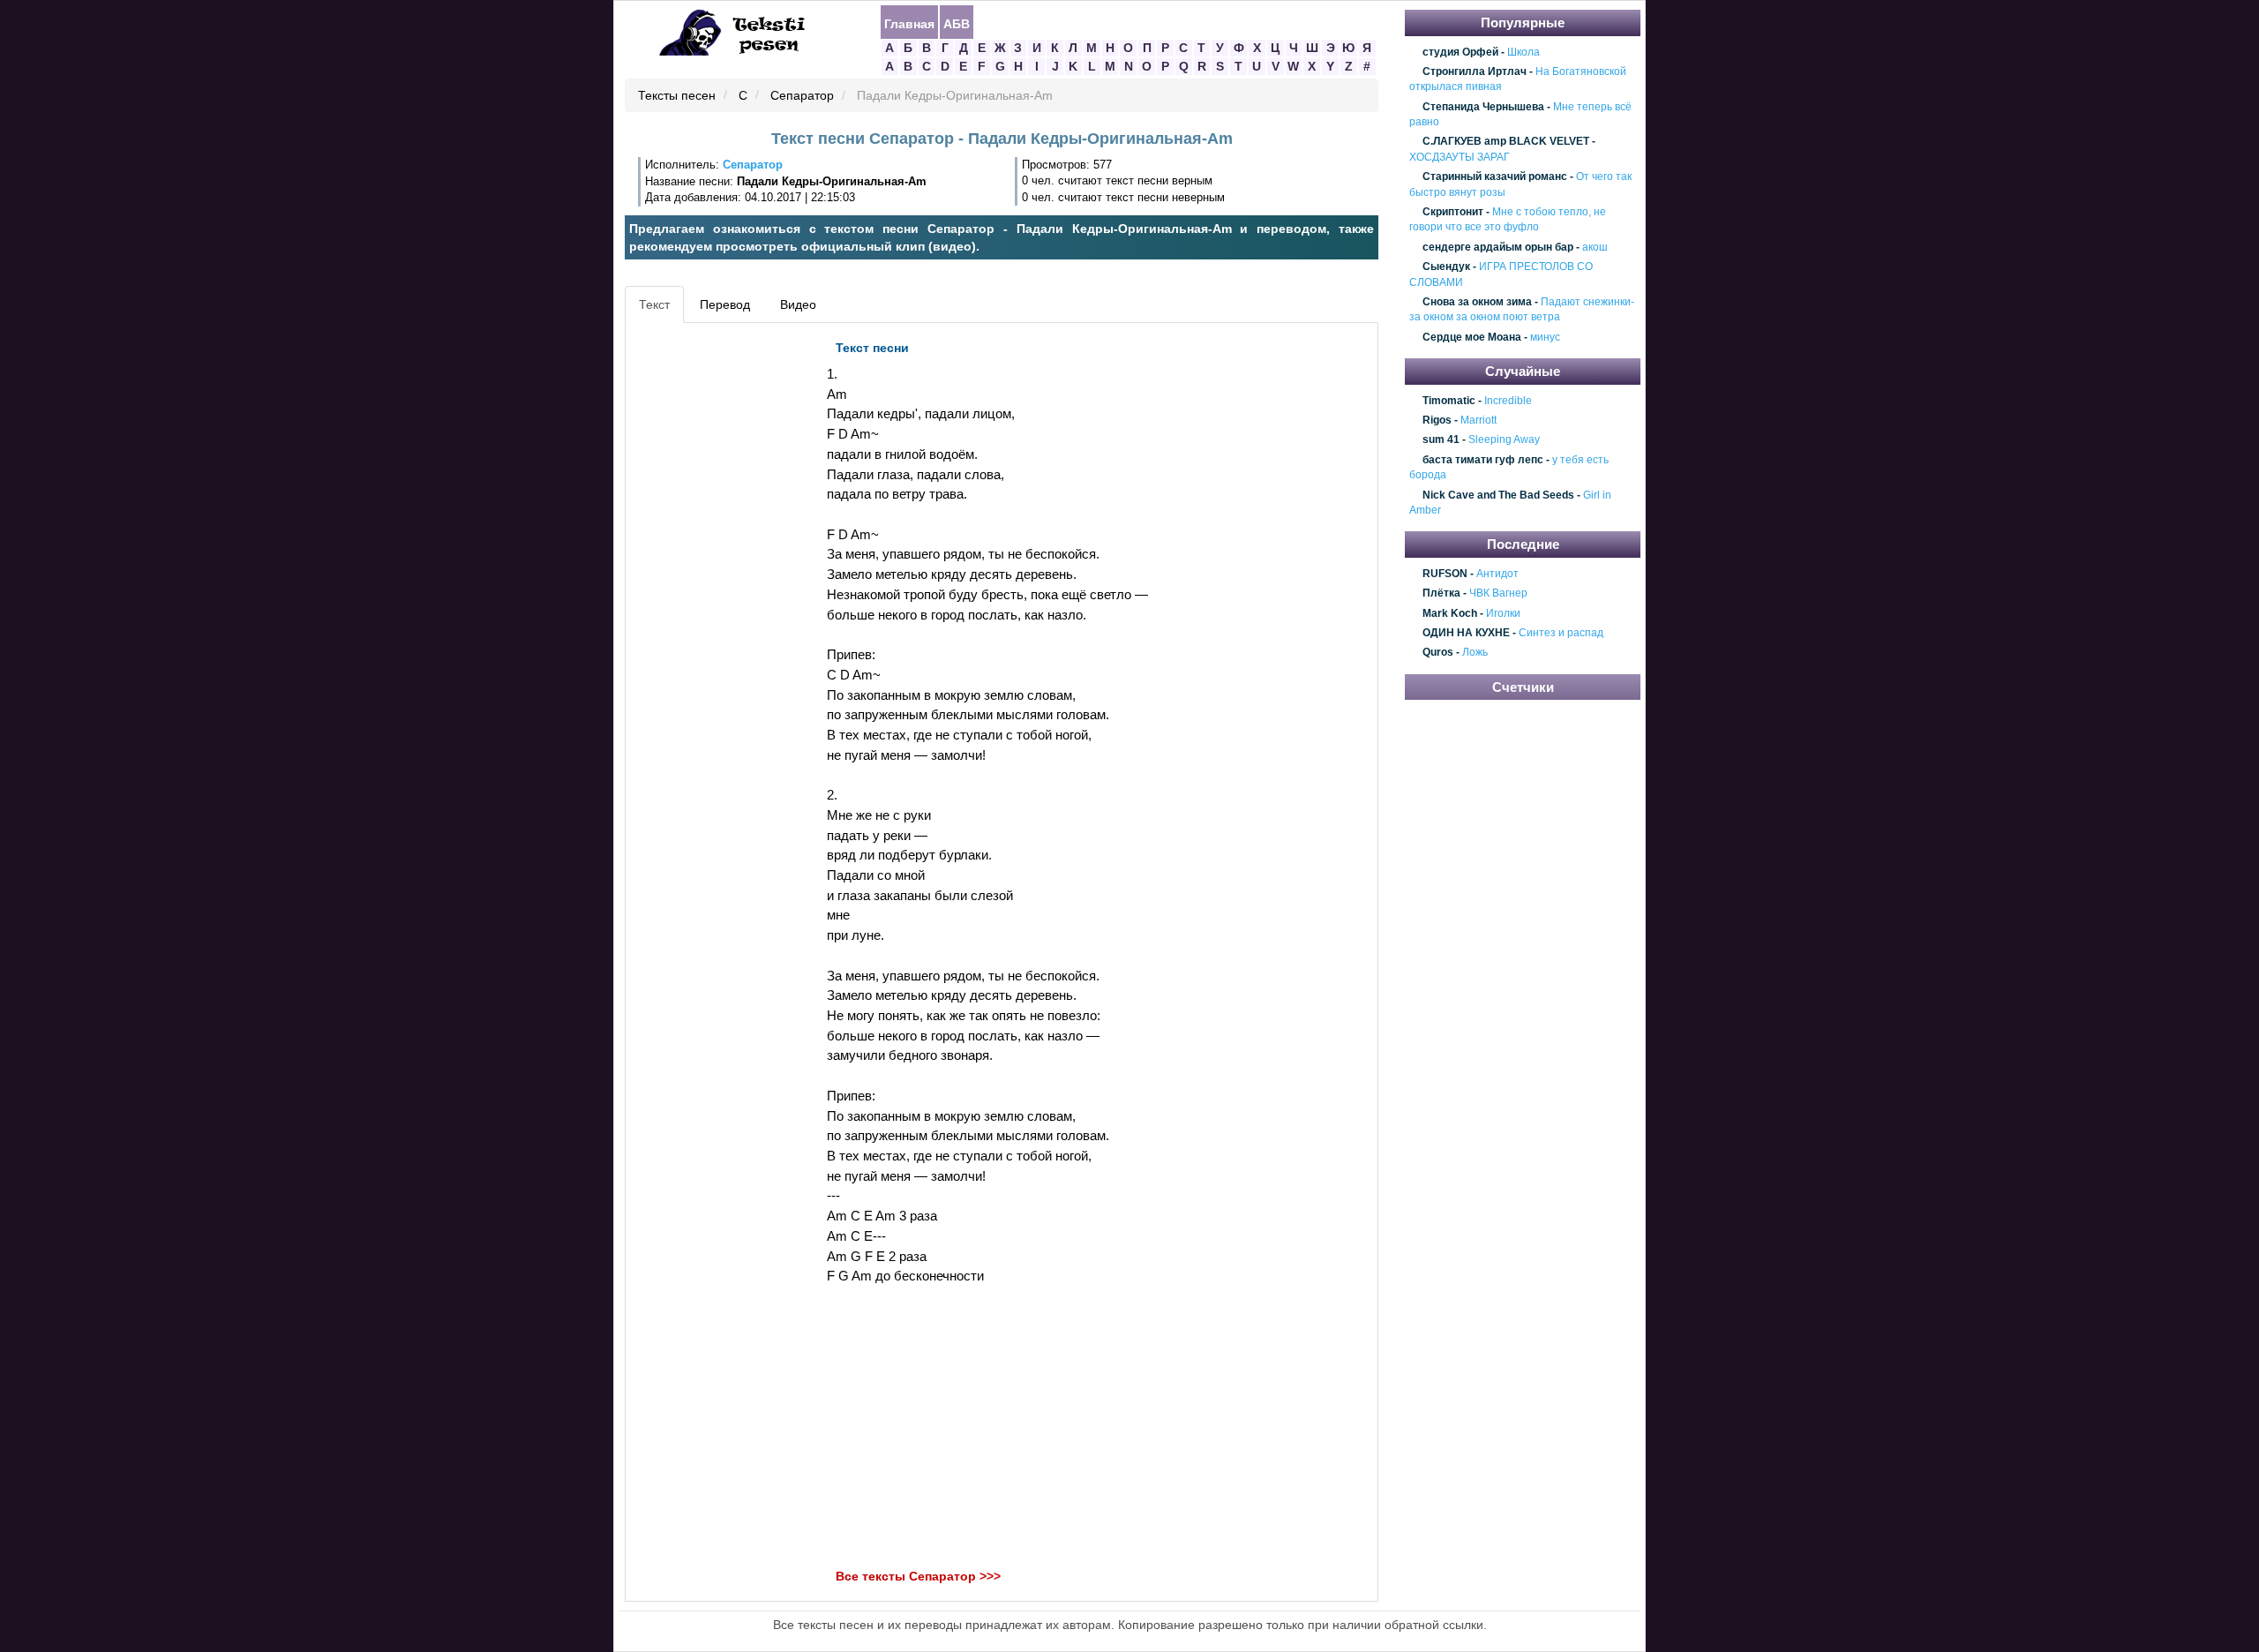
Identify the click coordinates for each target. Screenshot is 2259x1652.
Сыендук (1446, 267)
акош (1595, 247)
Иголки (1503, 613)
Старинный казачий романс (1495, 176)
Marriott (1478, 420)
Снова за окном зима (1477, 302)
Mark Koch (1450, 613)
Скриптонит (1453, 212)
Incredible (1508, 401)
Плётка (1441, 594)
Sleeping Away (1504, 440)
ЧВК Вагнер (1498, 594)
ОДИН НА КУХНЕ (1466, 633)
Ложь (1475, 653)
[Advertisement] (709, 597)
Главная (909, 23)
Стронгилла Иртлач (1475, 71)
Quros (1438, 653)
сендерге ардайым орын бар (1498, 247)
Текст (654, 304)
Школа (1524, 52)
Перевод (725, 304)
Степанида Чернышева (1483, 107)
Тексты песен (677, 96)
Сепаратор (802, 96)
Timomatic (1449, 401)
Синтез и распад (1561, 633)
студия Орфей (1460, 52)
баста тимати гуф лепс (1483, 460)
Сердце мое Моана (1472, 337)
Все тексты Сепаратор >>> (918, 1576)
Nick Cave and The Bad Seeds (1498, 495)
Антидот (1497, 574)
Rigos (1437, 420)
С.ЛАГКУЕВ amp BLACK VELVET (1506, 142)
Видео (798, 304)
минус (1545, 337)
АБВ (957, 23)
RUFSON (1445, 574)
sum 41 (1441, 440)
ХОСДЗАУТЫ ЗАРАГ (1460, 157)
